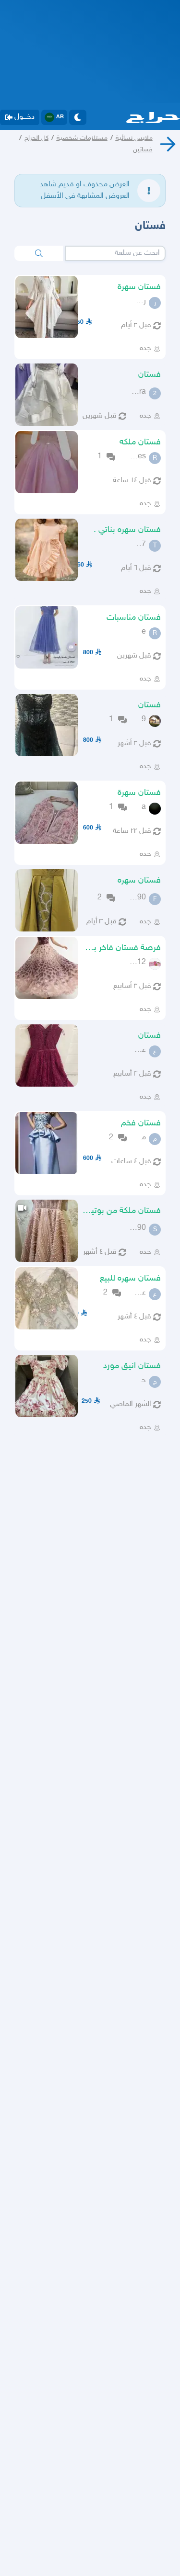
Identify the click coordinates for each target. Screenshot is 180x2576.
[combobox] (115, 253)
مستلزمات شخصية (82, 138)
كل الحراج (36, 138)
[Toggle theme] (78, 117)
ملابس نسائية (134, 138)
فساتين (143, 150)
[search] (39, 253)
